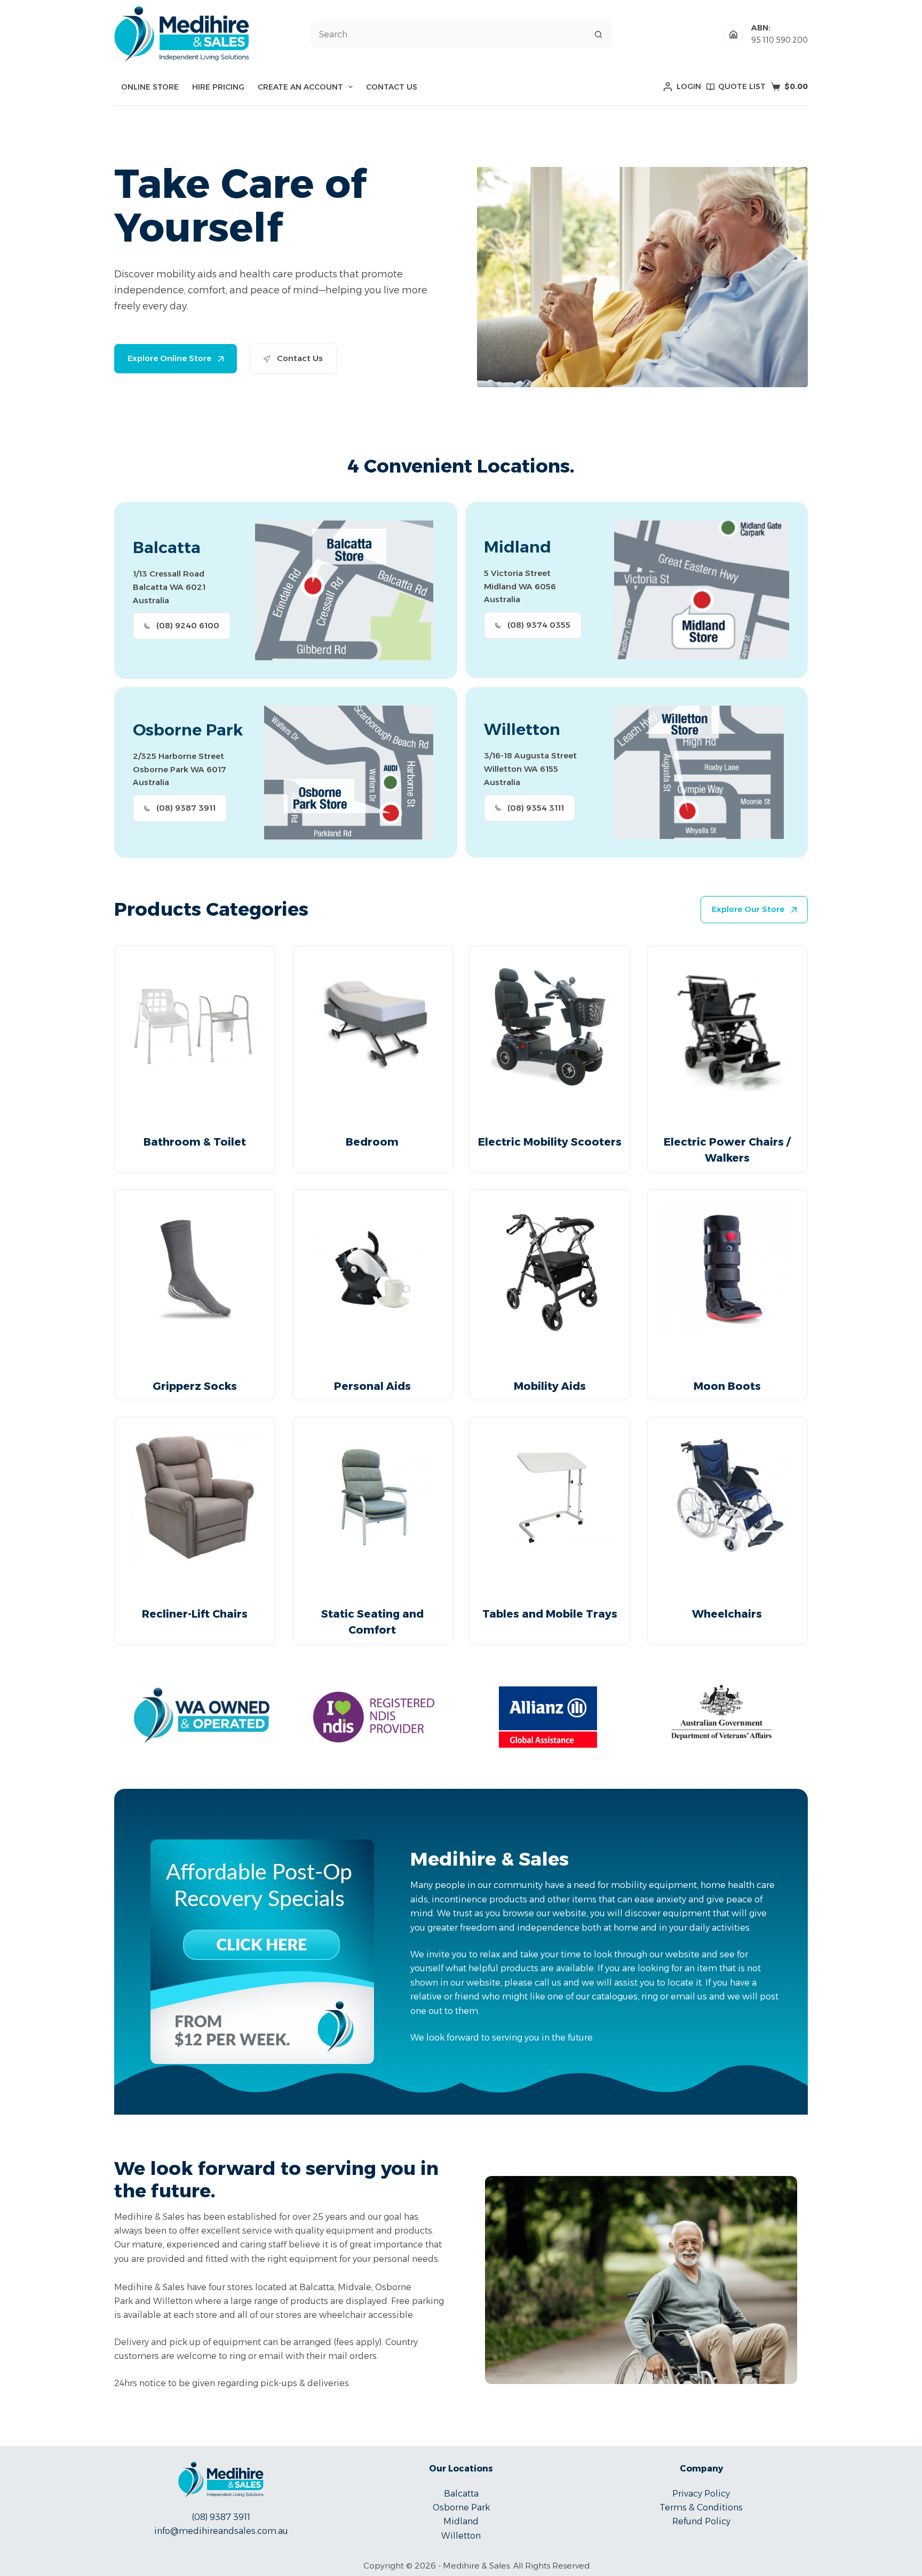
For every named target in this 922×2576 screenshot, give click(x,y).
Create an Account (300, 87)
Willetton (461, 2536)
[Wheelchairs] (728, 1497)
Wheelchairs (727, 1614)
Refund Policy (701, 2521)
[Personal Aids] (373, 1270)
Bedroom (372, 1142)
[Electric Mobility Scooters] (550, 1026)
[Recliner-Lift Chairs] (195, 1497)
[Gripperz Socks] (195, 1270)
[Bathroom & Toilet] (195, 1026)
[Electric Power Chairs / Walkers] (728, 1026)
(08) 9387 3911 (221, 2517)
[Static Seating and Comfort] (373, 1497)
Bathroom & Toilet (195, 1142)
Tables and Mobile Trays (550, 1614)
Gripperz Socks (195, 1386)
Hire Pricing (218, 87)
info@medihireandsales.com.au (221, 2531)
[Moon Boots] (728, 1270)
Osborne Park (461, 2507)
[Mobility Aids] (550, 1270)
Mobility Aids (550, 1386)
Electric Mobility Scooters (550, 1142)
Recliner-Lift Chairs (195, 1614)
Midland (461, 2521)
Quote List (742, 86)
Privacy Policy (701, 2494)
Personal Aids (372, 1386)
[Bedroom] (373, 1026)
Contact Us (392, 87)
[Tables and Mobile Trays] (550, 1497)
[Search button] (599, 34)
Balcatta (461, 2494)
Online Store (150, 87)
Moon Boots (727, 1386)
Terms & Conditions (701, 2507)
